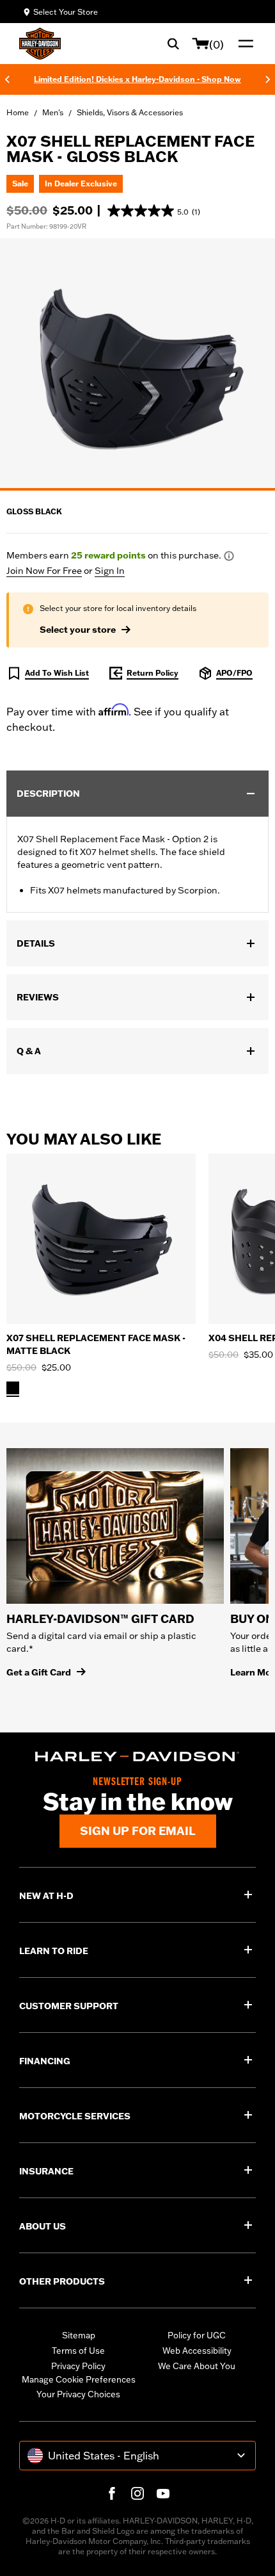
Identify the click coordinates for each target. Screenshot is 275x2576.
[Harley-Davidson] (137, 1757)
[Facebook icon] (112, 2493)
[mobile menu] (243, 44)
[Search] (173, 44)
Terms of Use (78, 2351)
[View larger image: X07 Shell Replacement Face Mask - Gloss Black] (137, 363)
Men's (53, 112)
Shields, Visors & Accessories (130, 112)
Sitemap (79, 2335)
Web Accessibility (197, 2351)
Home (18, 112)
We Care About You (197, 2366)
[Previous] (7, 79)
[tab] (137, 489)
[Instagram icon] (137, 2493)
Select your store (78, 630)
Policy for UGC (197, 2335)
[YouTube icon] (163, 2493)
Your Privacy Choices (78, 2394)
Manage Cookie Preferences (79, 2379)
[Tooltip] (229, 556)
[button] (154, 211)
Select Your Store (66, 12)
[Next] (268, 79)
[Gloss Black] (13, 1388)
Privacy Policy (78, 2366)
